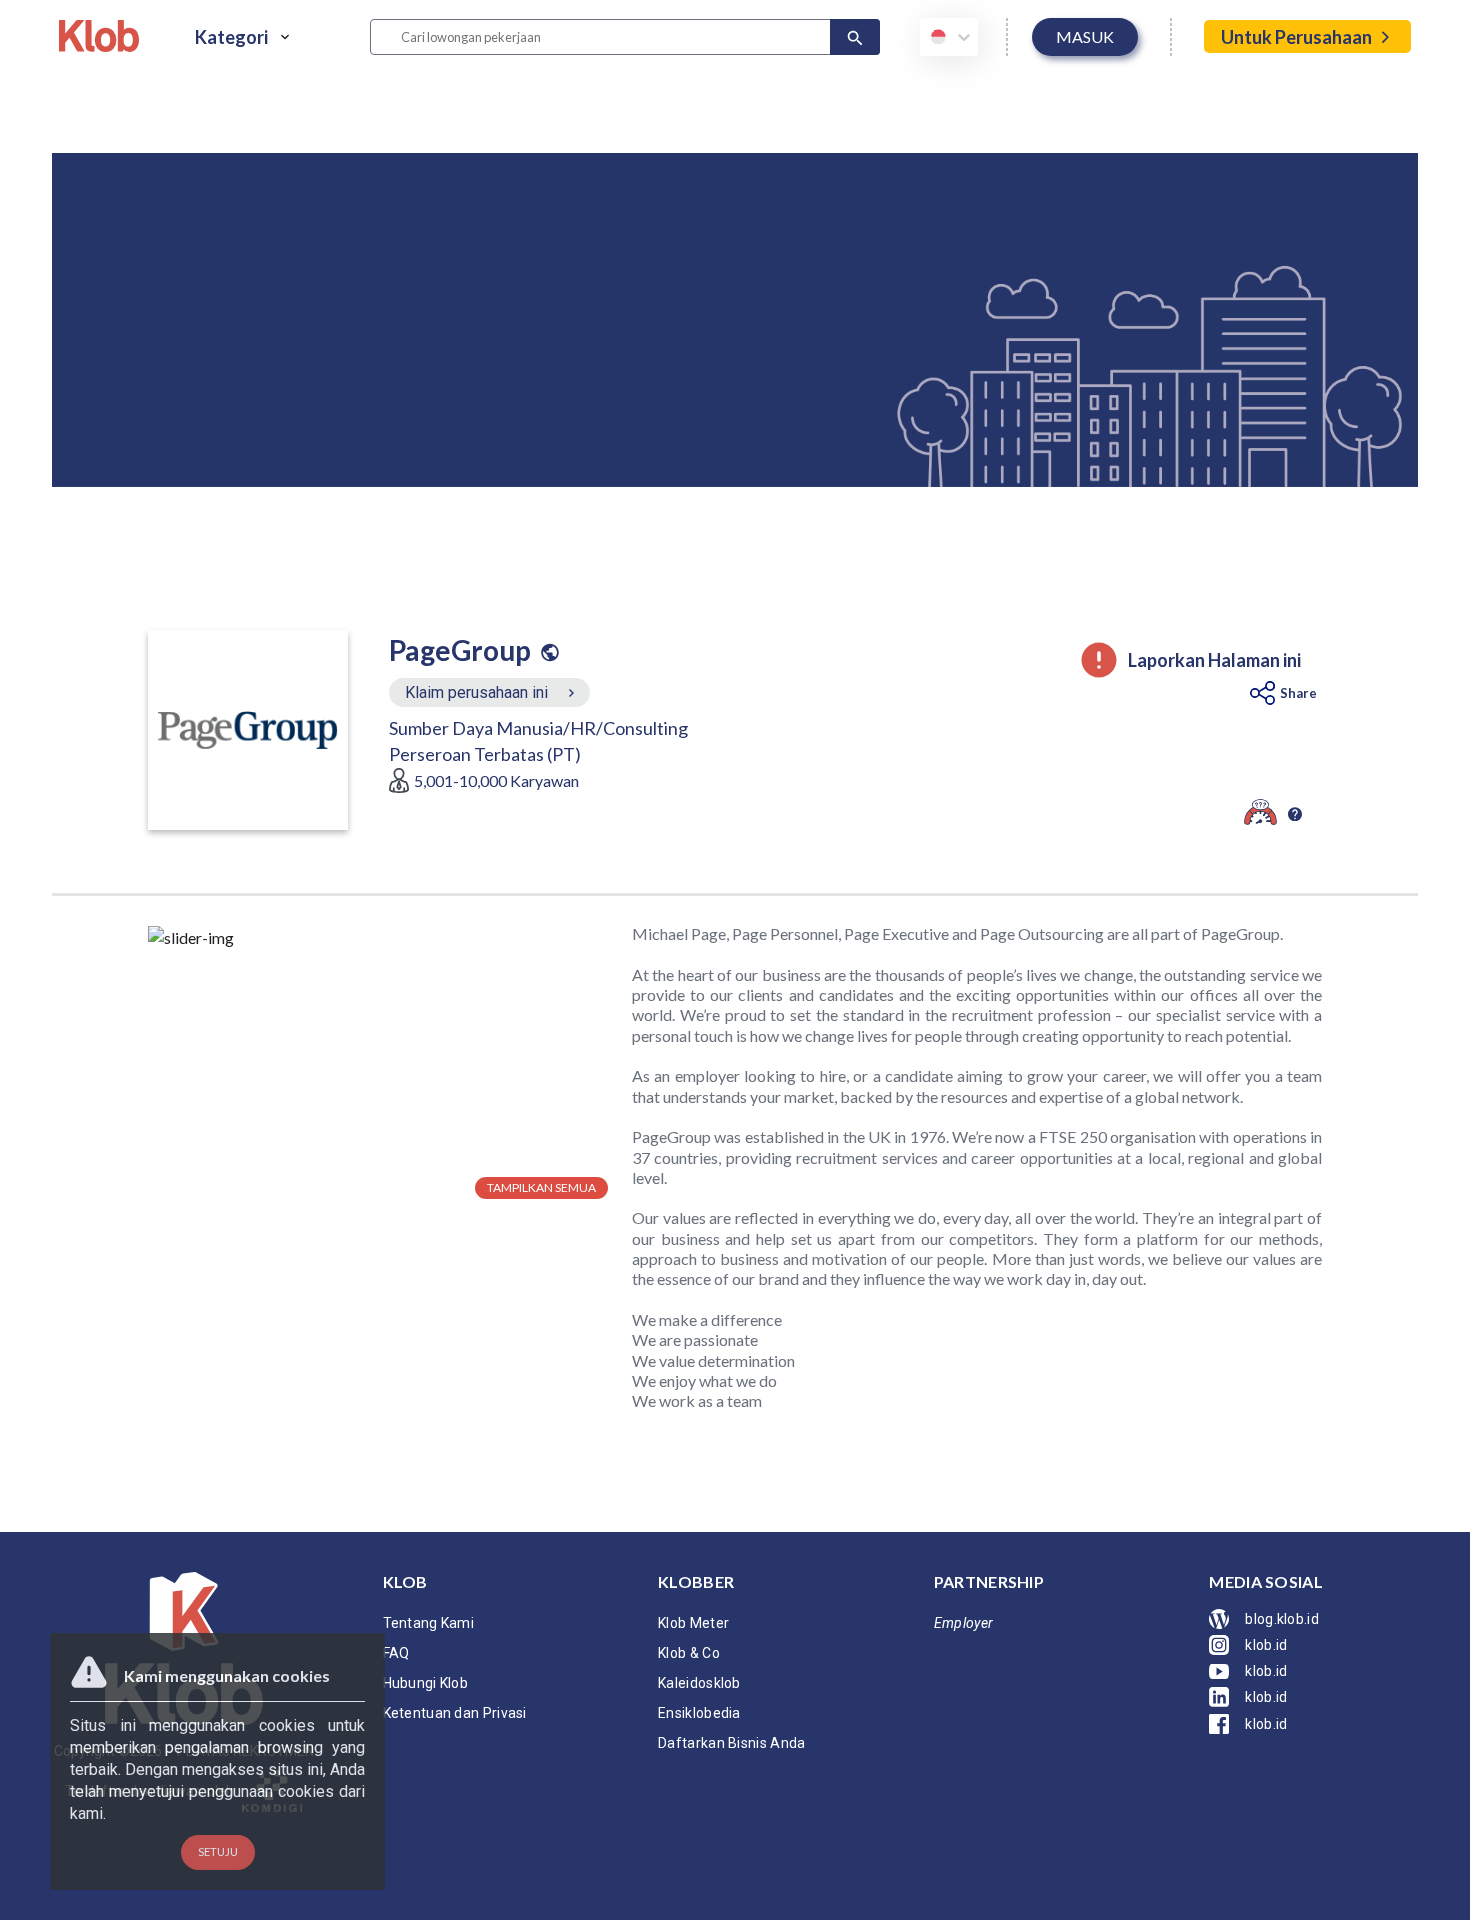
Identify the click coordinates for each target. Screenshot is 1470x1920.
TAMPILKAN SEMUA (541, 1187)
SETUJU (218, 1851)
